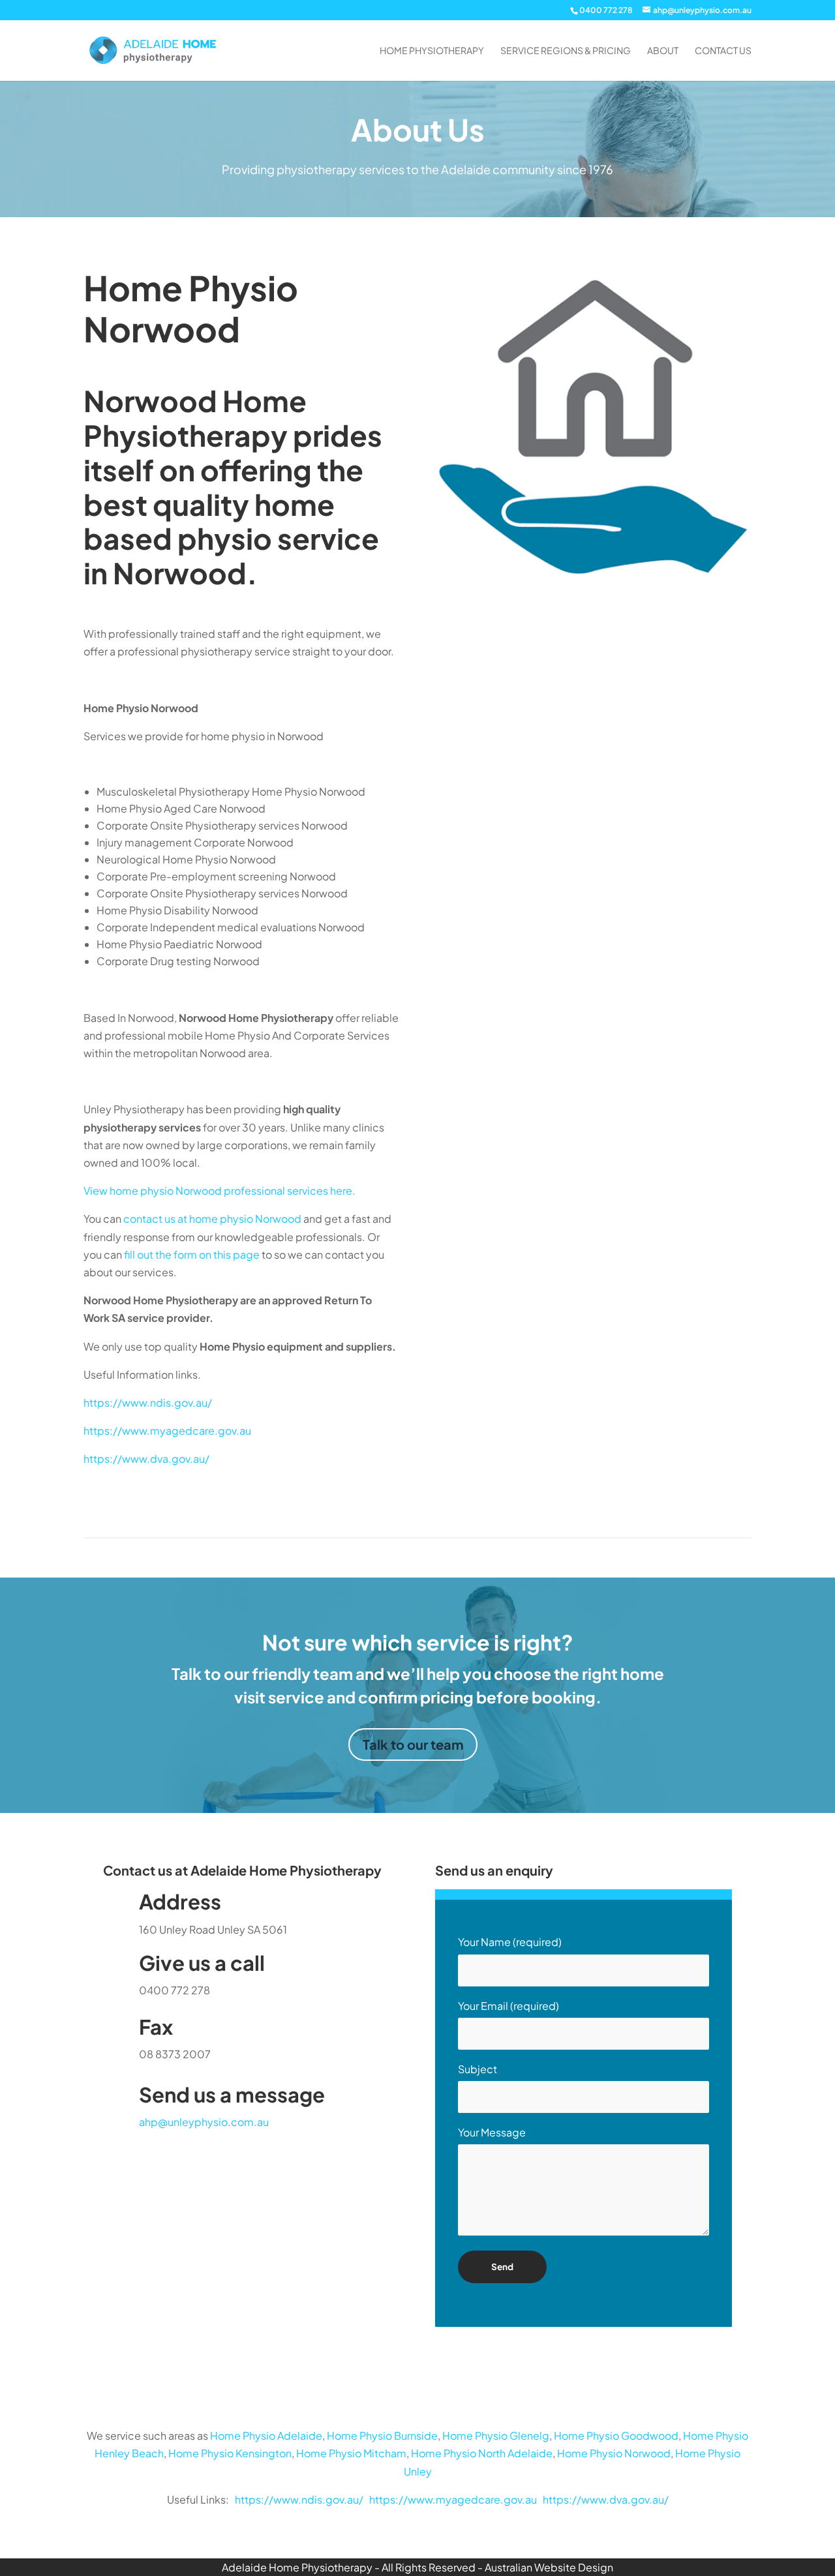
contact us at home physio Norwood (212, 1219)
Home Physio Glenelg (496, 2435)
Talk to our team (413, 1744)
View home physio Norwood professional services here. (220, 1191)
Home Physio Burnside (382, 2435)
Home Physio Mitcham (351, 2453)
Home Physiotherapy (432, 51)
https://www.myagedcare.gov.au (167, 1430)
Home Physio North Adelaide (482, 2453)
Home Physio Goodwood (616, 2435)
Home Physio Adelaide (266, 2435)
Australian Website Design (549, 2567)
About (663, 51)
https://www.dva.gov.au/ (146, 1459)
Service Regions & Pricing (566, 51)
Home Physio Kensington (230, 2453)
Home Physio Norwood (614, 2453)
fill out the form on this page (192, 1254)
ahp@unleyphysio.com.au (204, 2122)
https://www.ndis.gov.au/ (148, 1402)
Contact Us (723, 51)
